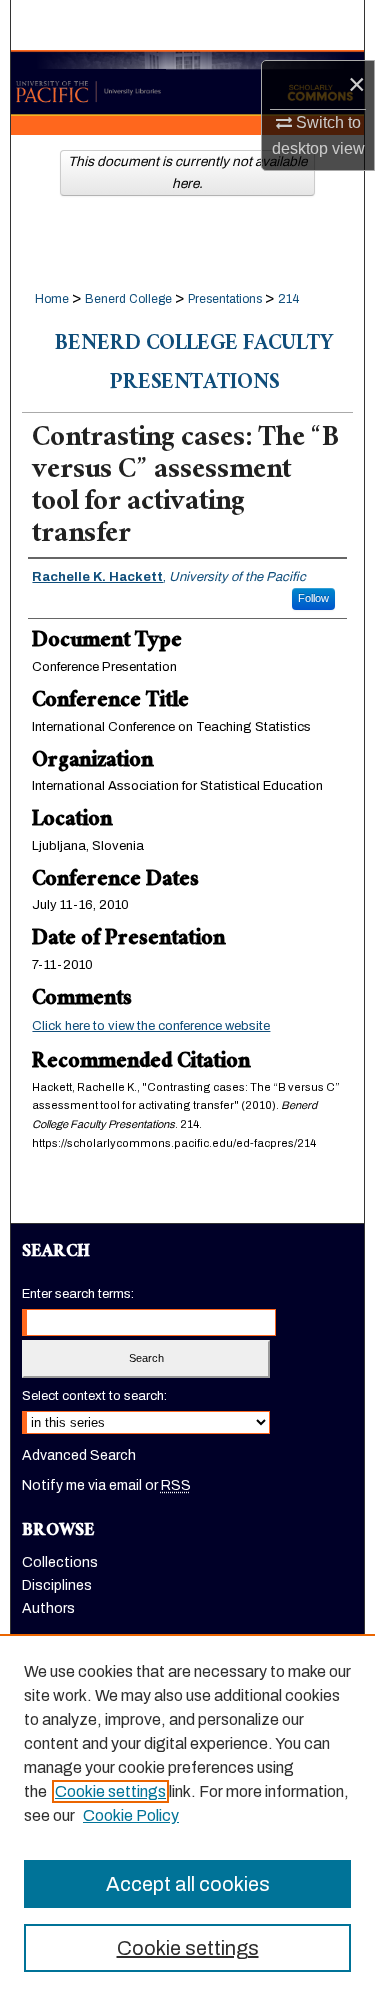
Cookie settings (110, 1791)
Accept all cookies (188, 1884)
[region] (187, 1815)
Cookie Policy (131, 1815)
